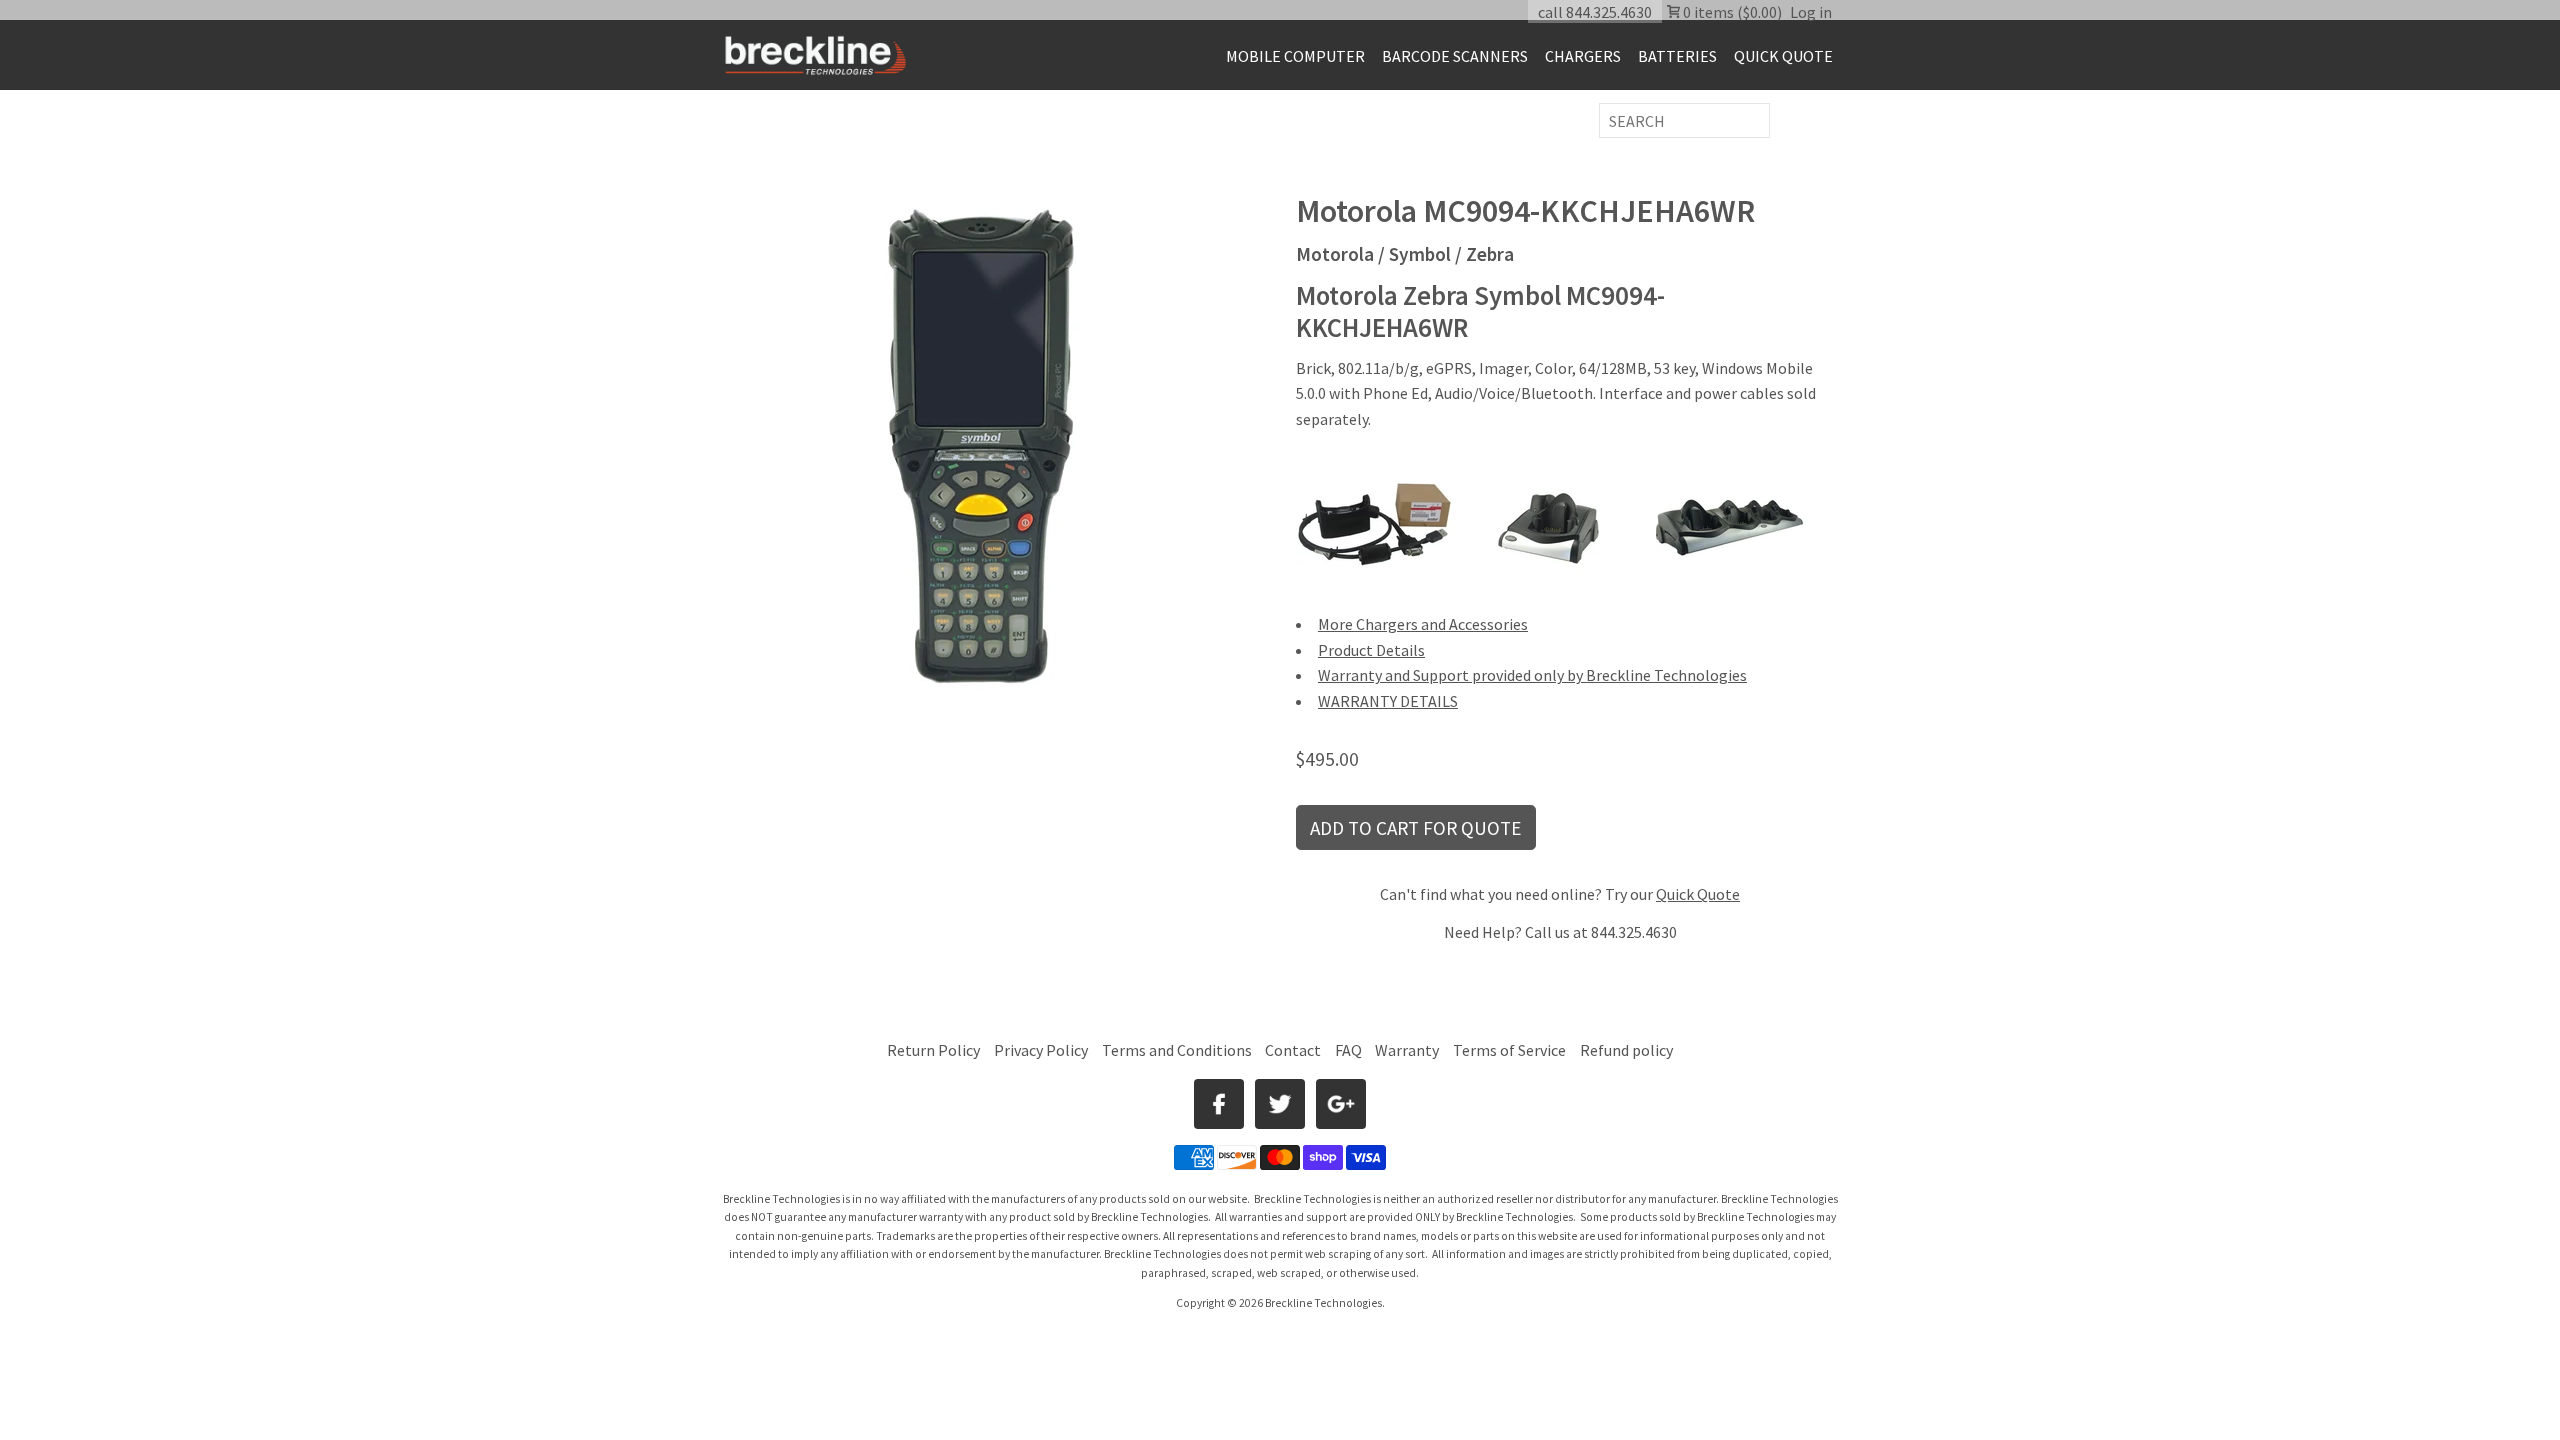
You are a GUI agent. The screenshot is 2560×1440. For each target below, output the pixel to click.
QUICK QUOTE (1783, 56)
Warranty (1407, 1050)
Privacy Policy (1041, 1050)
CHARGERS (1583, 56)
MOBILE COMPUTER (1295, 56)
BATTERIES (1677, 56)
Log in (1811, 12)
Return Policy (933, 1050)
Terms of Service (1509, 1050)
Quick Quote (1698, 894)
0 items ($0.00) (1731, 12)
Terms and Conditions (1178, 1050)
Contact (1293, 1050)
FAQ (1348, 1050)
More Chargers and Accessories (1423, 624)
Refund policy (1626, 1050)
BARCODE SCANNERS (1455, 56)
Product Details (1371, 650)
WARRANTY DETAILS (1388, 701)
